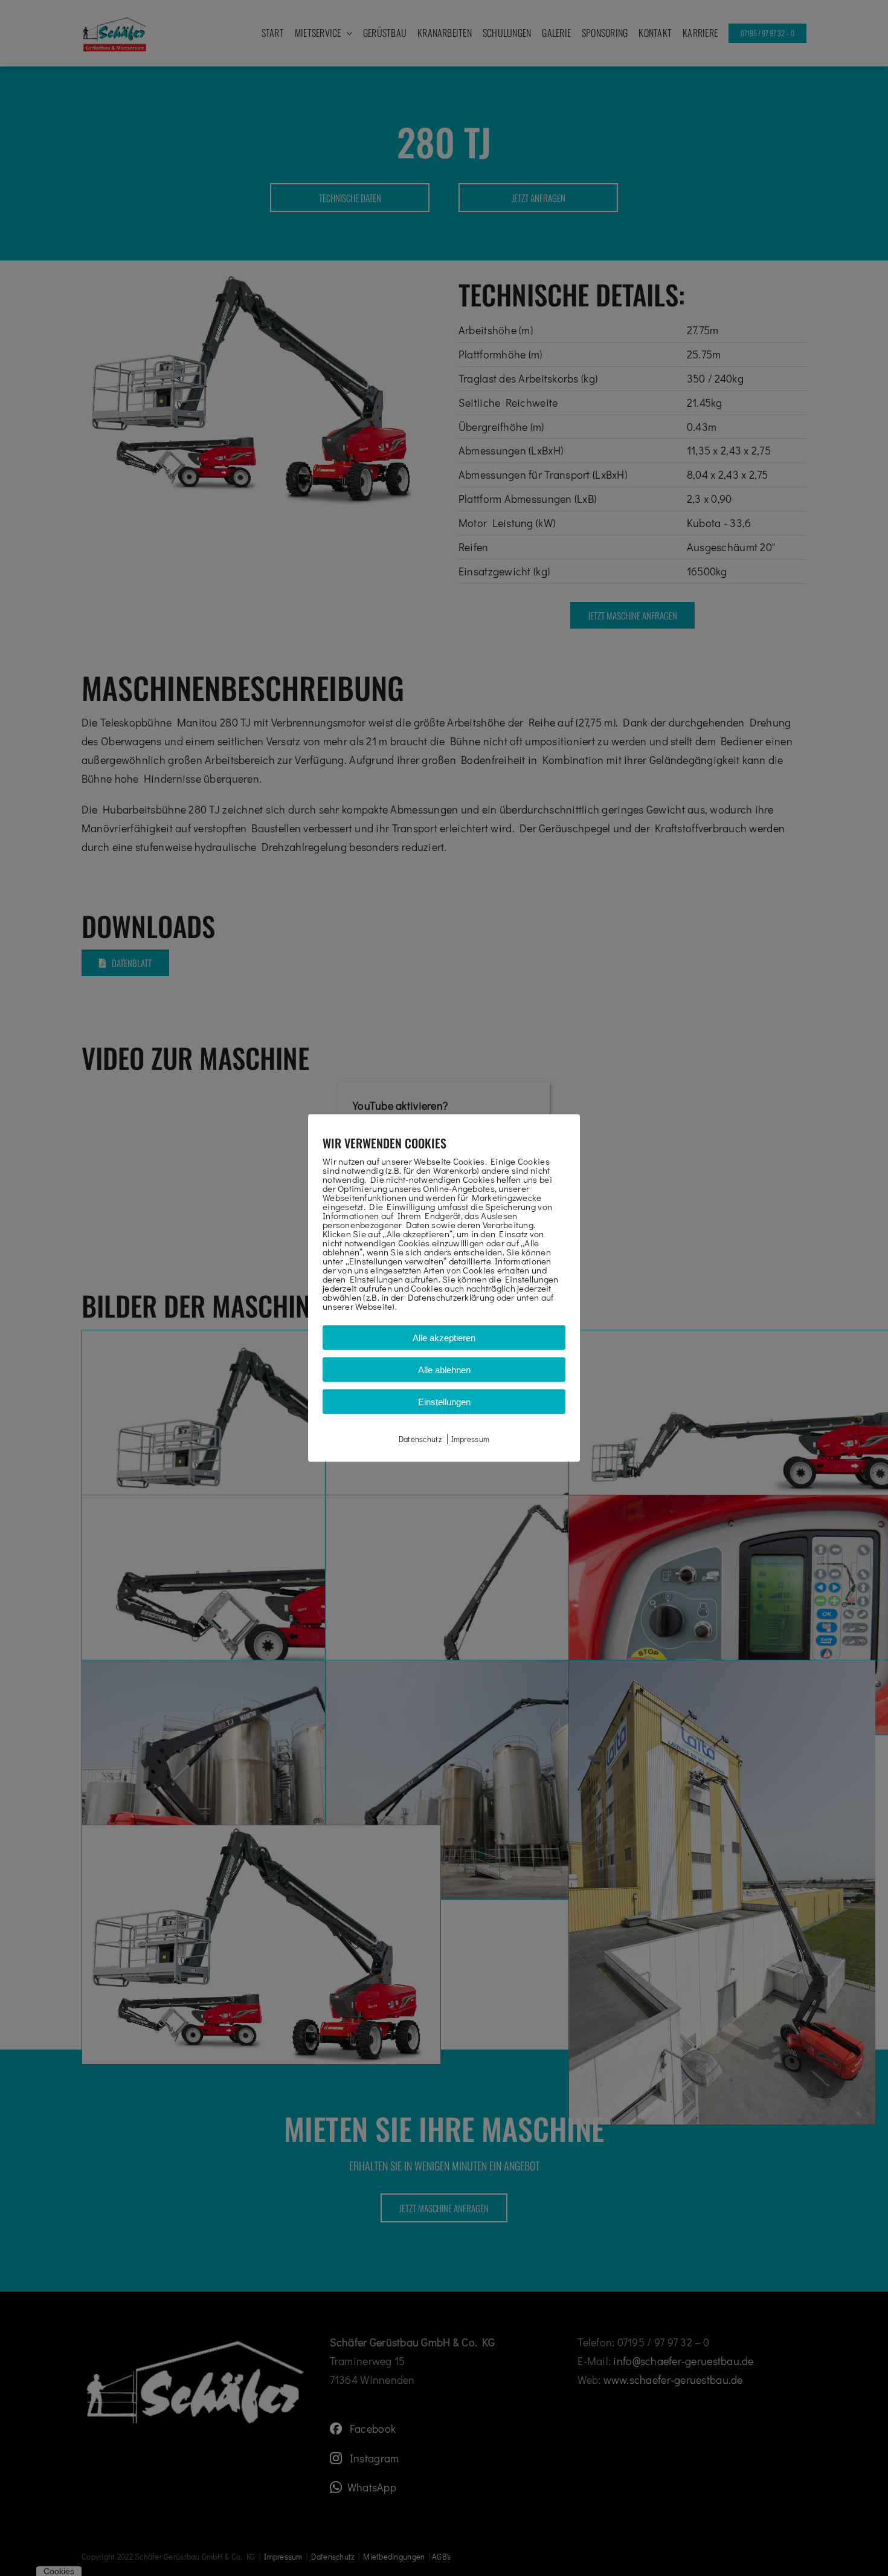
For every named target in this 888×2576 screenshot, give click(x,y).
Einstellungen (444, 1402)
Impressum (470, 1439)
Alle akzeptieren (444, 1338)
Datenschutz (420, 1439)
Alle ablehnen (444, 1370)
